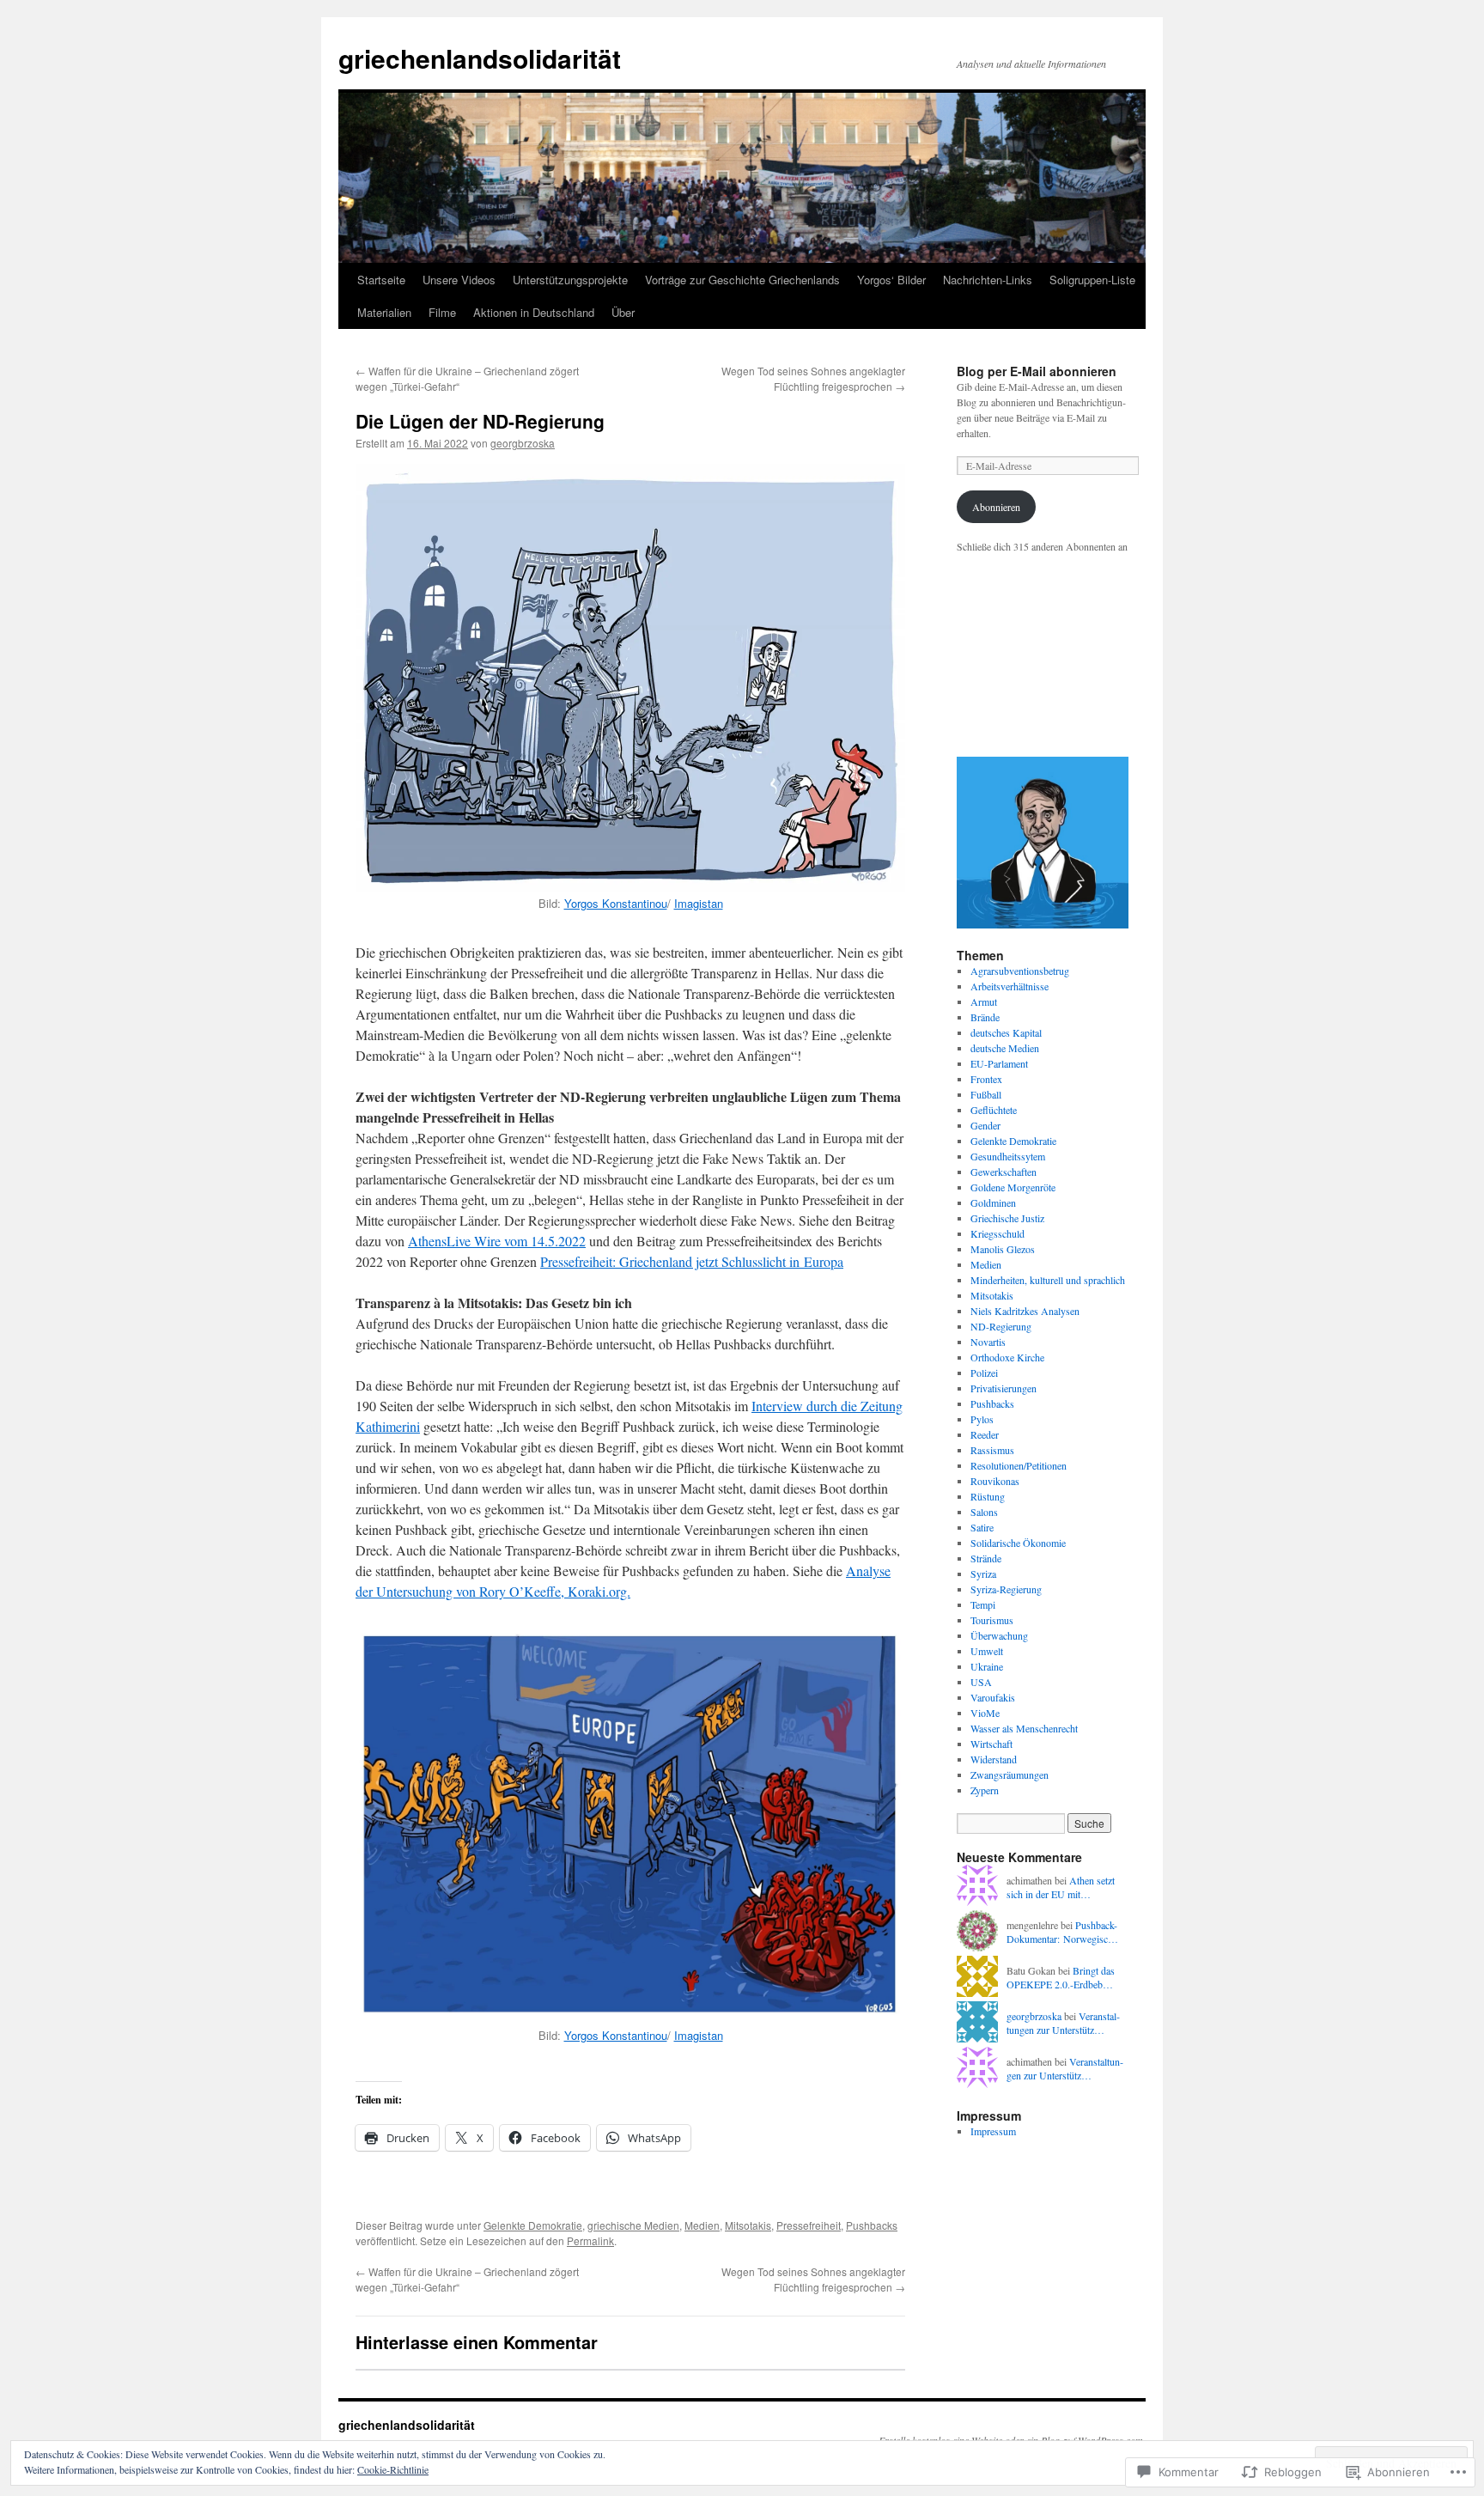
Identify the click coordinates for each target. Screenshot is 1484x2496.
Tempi (983, 1604)
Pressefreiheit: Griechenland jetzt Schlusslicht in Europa (692, 1261)
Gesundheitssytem (1008, 1156)
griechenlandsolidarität (480, 58)
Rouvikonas (995, 1481)
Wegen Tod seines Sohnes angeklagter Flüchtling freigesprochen (813, 378)
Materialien (384, 312)
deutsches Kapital (1006, 1032)
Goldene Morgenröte (1013, 1187)
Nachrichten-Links (988, 280)
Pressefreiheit (809, 2225)
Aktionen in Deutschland (534, 312)
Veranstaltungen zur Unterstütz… (1063, 2023)
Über (623, 312)
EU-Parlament (999, 1063)
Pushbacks (872, 2225)
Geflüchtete (994, 1110)
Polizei (984, 1373)
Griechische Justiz (1007, 1218)
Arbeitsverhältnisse (1010, 986)
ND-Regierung (1001, 1326)
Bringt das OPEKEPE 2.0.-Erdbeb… (1061, 1978)
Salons (984, 1512)
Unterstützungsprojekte (570, 280)
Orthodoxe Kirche (1007, 1357)
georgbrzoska (523, 443)
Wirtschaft (991, 1744)
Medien (702, 2225)
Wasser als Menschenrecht (1024, 1728)
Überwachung (999, 1635)
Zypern (985, 1790)
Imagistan (699, 903)
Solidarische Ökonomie (1018, 1543)
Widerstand (994, 1759)
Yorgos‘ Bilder (891, 280)
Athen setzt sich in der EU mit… (1061, 1887)
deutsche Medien (1005, 1048)
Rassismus (992, 1450)
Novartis (988, 1342)
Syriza (983, 1574)
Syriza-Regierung (1006, 1589)
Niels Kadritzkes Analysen (1025, 1311)
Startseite (381, 280)
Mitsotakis (748, 2225)
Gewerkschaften (1004, 1172)
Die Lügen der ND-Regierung (480, 421)
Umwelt (987, 1651)
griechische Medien (633, 2225)
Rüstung (988, 1496)
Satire (982, 1527)
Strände (986, 1558)
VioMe (985, 1713)
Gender (985, 1125)
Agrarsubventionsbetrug (1020, 971)
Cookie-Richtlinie (393, 2469)
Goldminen (993, 1202)
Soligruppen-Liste (1092, 280)
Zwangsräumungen (1010, 1775)
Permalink (590, 2240)
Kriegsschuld (997, 1233)
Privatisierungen (1004, 1388)
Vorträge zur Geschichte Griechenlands (742, 280)
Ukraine (987, 1666)
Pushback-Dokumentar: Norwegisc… (1062, 1932)
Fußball (986, 1094)
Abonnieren (996, 507)
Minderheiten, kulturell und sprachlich (1048, 1280)
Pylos (982, 1419)
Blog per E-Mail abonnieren (1037, 371)
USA (981, 1682)
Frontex (986, 1079)
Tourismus (992, 1620)
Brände (985, 1017)
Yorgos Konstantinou (616, 903)
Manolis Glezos (1003, 1249)
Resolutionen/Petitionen (1019, 1465)
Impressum (993, 2131)
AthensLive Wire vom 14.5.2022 (497, 1241)
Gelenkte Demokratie (533, 2225)
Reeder (985, 1434)
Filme (442, 312)
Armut (984, 1001)
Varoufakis (993, 1697)
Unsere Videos (459, 280)
